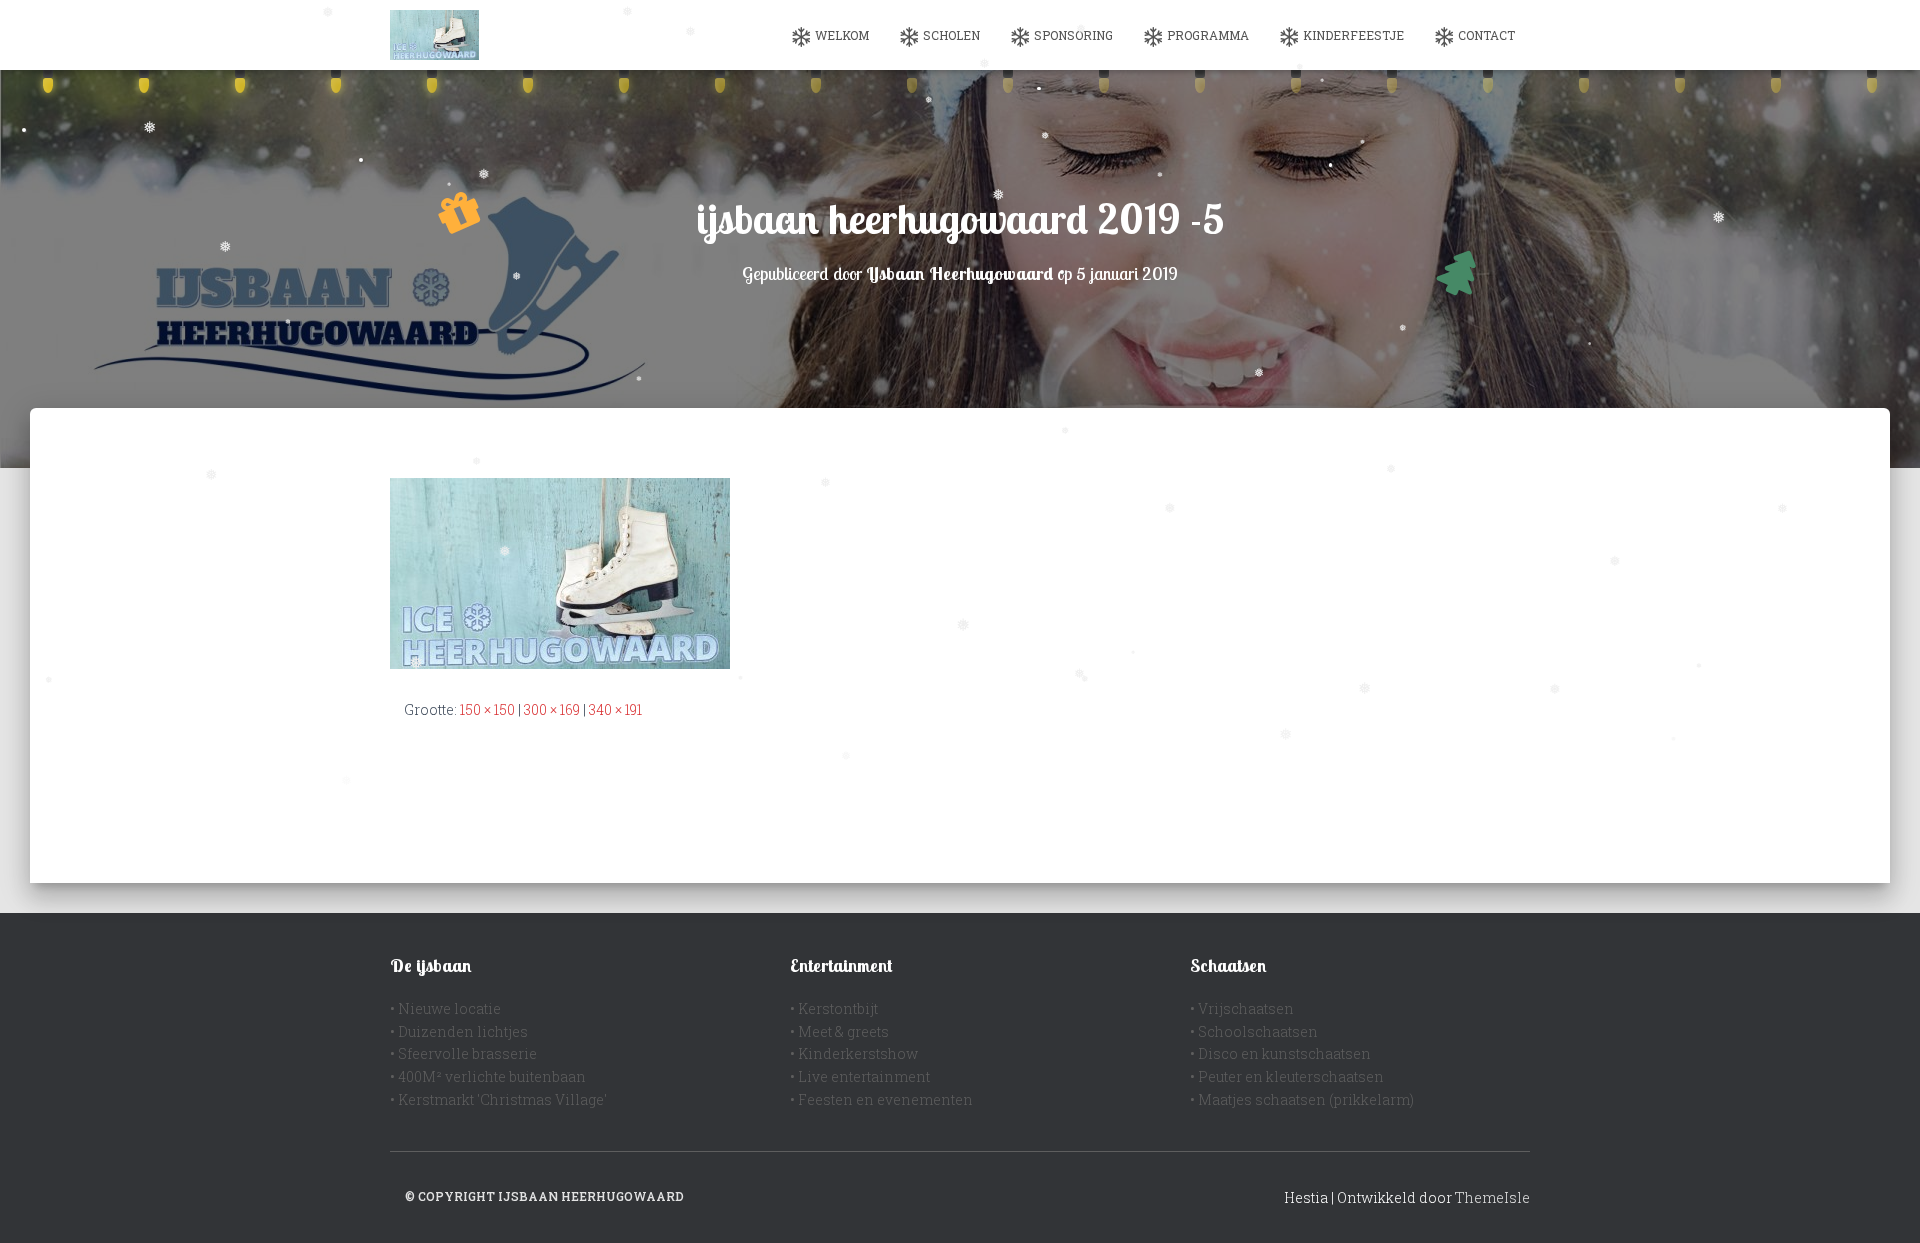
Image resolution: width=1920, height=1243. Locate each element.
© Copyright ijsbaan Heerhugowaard (544, 1196)
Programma (1208, 35)
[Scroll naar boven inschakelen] (1880, 1203)
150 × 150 (487, 709)
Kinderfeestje (1353, 35)
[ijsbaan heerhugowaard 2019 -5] (560, 571)
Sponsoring (1073, 35)
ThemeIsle (1492, 1197)
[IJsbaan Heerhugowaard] (434, 35)
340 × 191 (615, 709)
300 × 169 (552, 709)
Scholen (951, 35)
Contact (1486, 35)
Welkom (842, 35)
